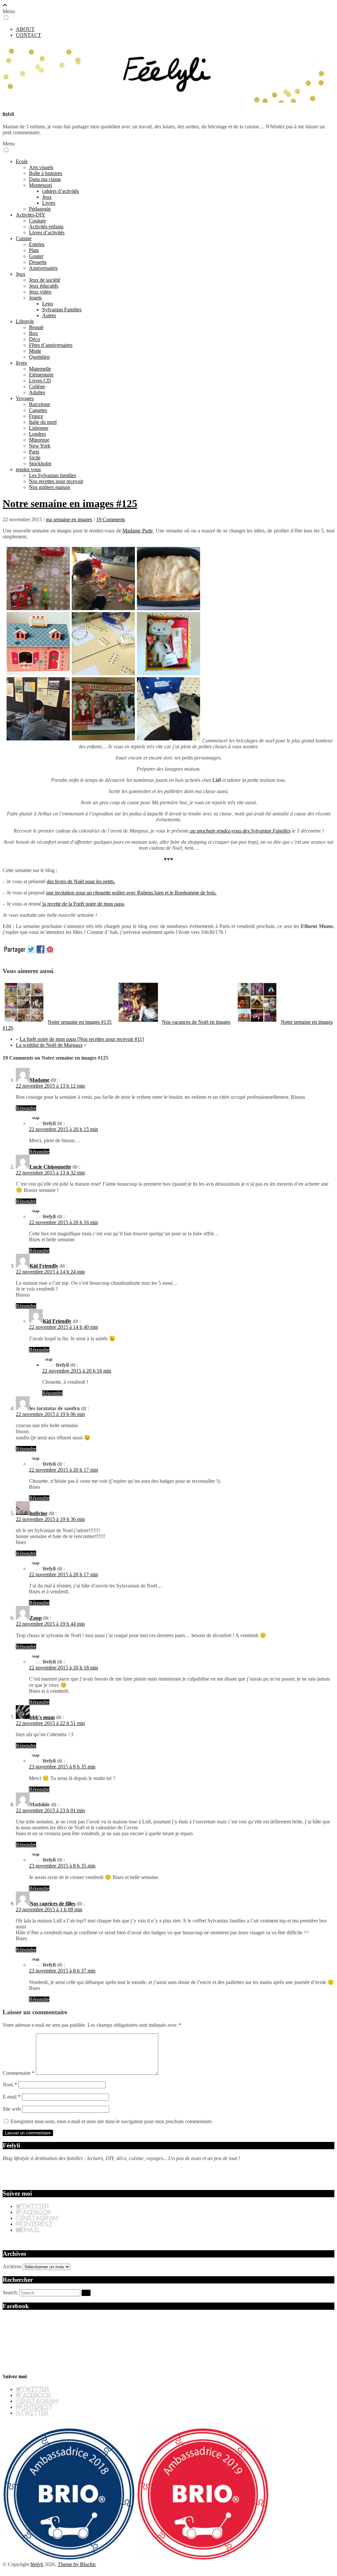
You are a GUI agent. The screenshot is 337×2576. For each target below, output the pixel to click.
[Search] (86, 2293)
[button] (6, 18)
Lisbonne (39, 428)
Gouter (36, 256)
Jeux (47, 197)
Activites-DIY (31, 215)
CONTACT (28, 35)
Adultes (37, 392)
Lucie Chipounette (50, 1167)
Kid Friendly (44, 1266)
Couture (37, 221)
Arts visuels (41, 167)
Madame (39, 1080)
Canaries (38, 410)
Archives (12, 2267)
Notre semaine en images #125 (70, 503)
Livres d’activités (47, 232)
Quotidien (39, 357)
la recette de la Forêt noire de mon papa (83, 904)
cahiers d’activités (61, 191)
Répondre (26, 1108)
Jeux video (40, 292)
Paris (34, 452)
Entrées (37, 244)
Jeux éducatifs (44, 286)
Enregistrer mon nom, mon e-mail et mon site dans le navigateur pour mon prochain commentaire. (112, 2121)
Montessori (40, 185)
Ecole (22, 161)
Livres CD (40, 381)
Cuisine (24, 238)
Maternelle (40, 369)
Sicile (35, 458)
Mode (35, 351)
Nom (10, 2085)
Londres (38, 434)
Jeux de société (45, 280)
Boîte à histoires (46, 173)
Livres (49, 203)
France (36, 416)
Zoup (36, 1618)
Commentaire (19, 2073)
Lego (48, 304)
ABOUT (25, 29)
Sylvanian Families (62, 309)
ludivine (39, 1513)
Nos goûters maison (50, 487)
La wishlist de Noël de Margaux (49, 1045)
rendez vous (28, 469)
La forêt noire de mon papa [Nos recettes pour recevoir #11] (82, 1039)
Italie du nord (43, 422)
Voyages (25, 398)
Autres (49, 315)
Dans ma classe (45, 179)
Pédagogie (40, 209)
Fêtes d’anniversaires (51, 345)
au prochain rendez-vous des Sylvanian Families (240, 831)
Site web (12, 2109)
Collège (37, 386)
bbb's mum (42, 1717)
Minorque (39, 440)
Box (33, 333)
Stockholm (40, 464)
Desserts (38, 262)
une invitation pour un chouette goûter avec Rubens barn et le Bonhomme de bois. (131, 893)
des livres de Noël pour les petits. (81, 881)
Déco (35, 339)
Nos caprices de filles (52, 1904)
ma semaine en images (69, 519)
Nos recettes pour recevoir (56, 481)
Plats (34, 250)
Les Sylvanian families (52, 475)
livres (21, 363)
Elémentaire (41, 375)
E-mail (12, 2097)
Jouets (35, 298)
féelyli (8, 114)
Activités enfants (46, 227)
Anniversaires (43, 268)
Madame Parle (138, 531)
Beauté (36, 327)
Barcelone (39, 404)
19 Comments (111, 519)
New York (40, 446)
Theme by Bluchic (77, 2564)
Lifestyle (25, 321)
